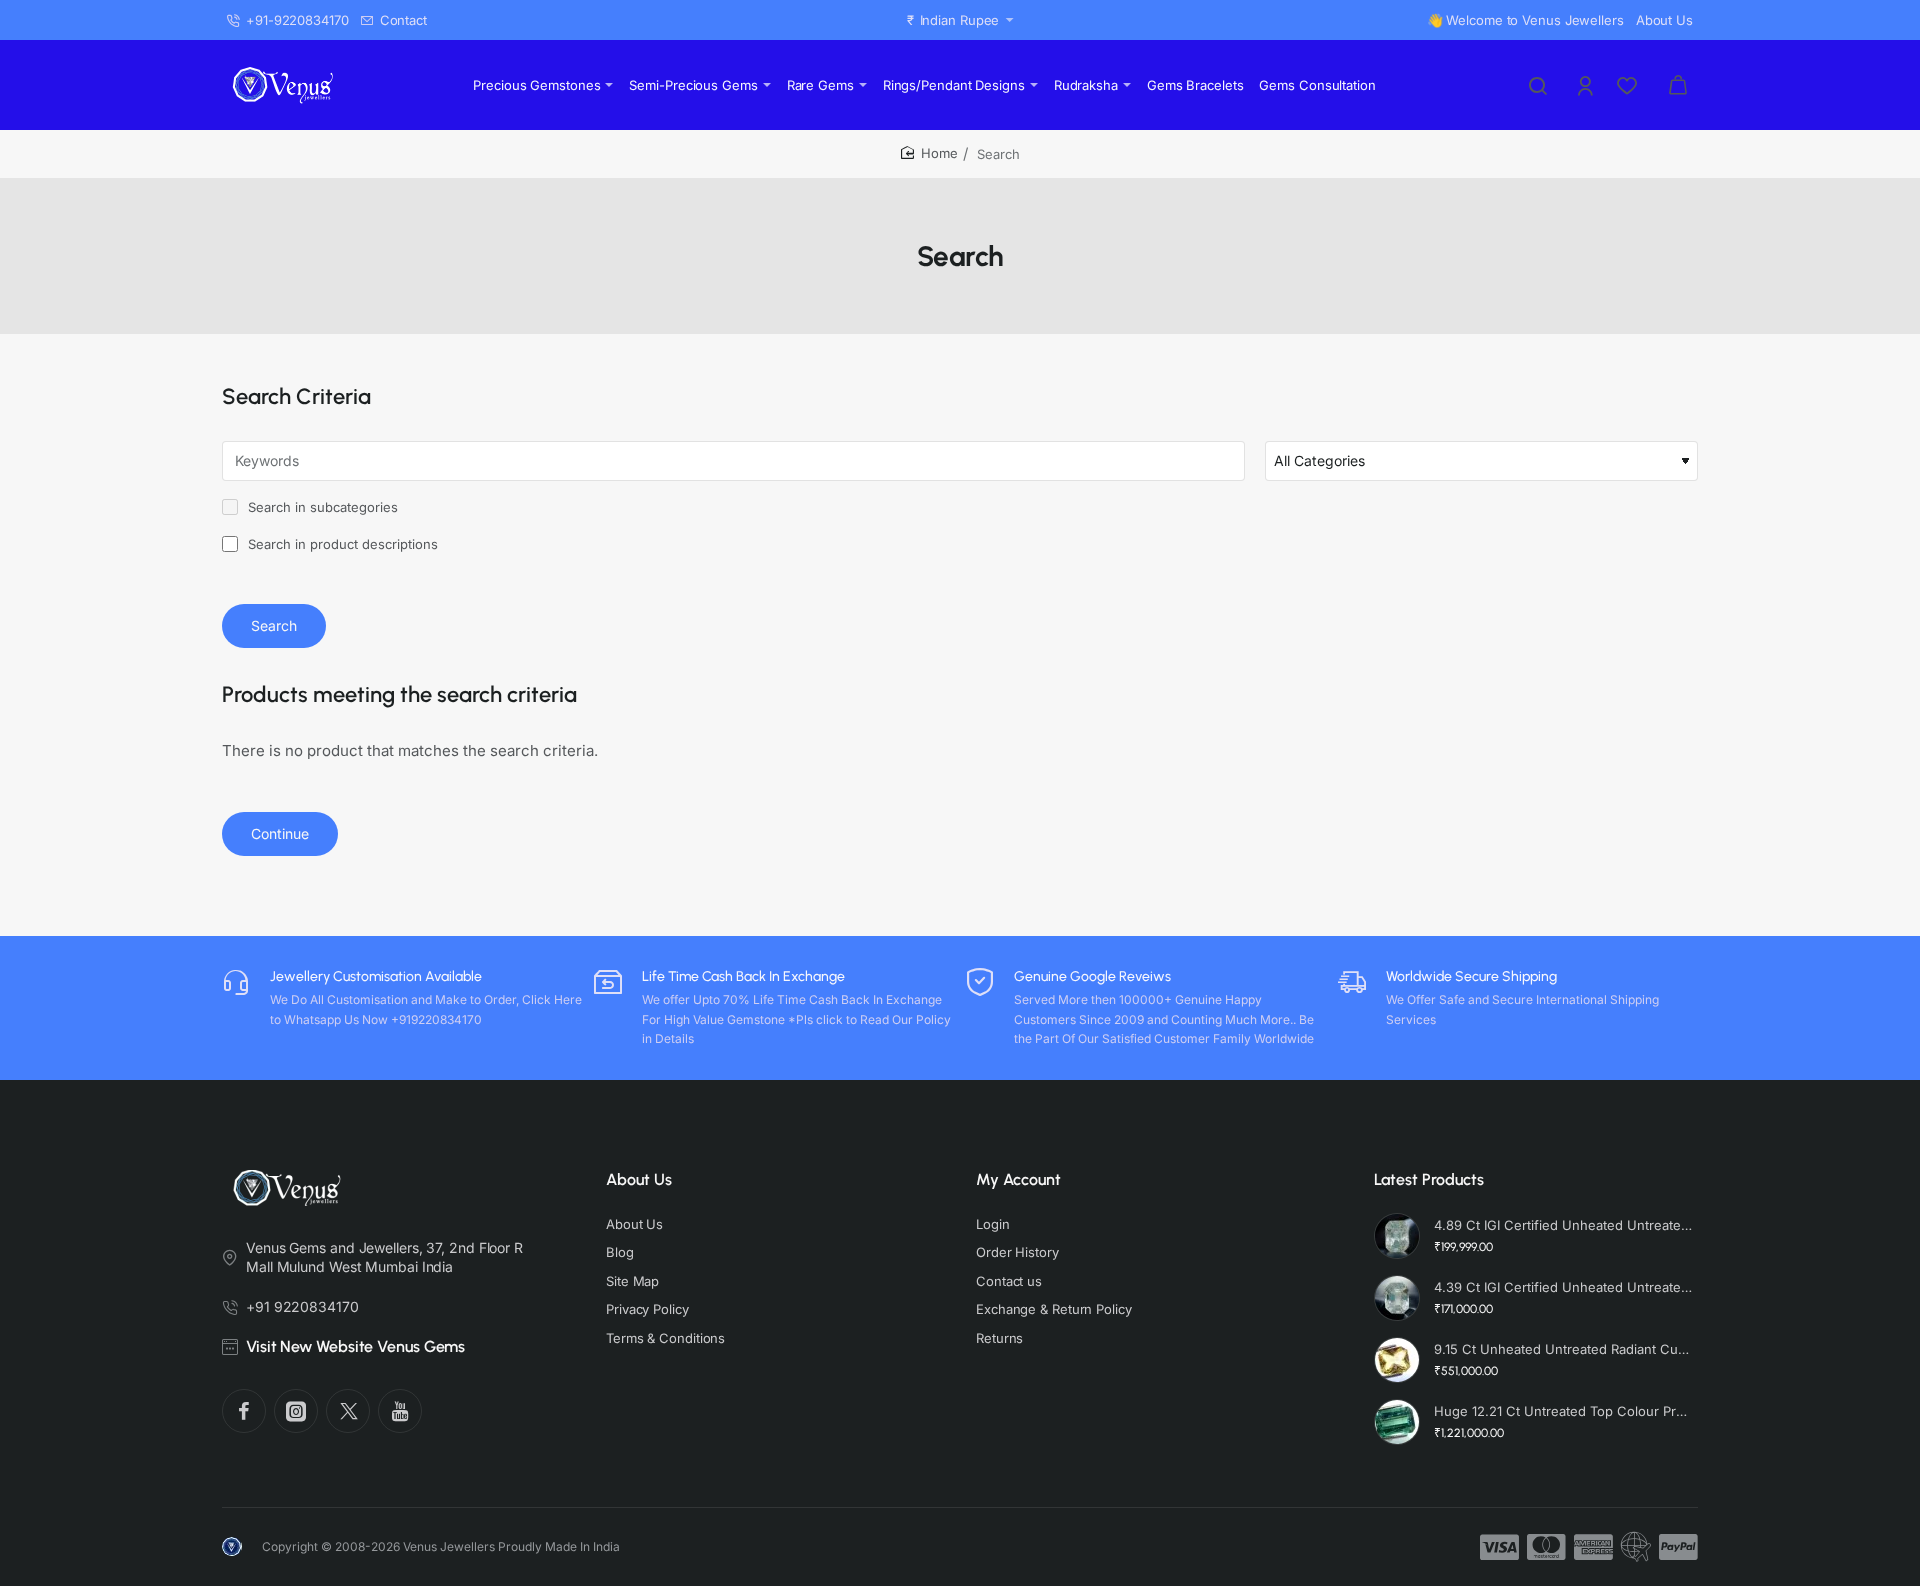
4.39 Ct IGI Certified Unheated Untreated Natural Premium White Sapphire (1563, 1287)
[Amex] (1593, 1547)
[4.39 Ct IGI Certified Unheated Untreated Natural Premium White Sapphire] (1397, 1298)
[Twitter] (348, 1411)
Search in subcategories (321, 507)
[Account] (1587, 85)
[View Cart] (1678, 85)
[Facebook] (244, 1411)
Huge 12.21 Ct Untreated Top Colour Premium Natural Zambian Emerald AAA (1563, 1411)
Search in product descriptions (341, 544)
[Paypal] (1678, 1547)
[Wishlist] (1629, 85)
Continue (280, 833)
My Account (1018, 1179)
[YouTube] (400, 1411)
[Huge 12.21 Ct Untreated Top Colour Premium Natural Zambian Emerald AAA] (1397, 1422)
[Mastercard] (1546, 1547)
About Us (639, 1179)
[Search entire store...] (1538, 85)
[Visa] (1499, 1547)
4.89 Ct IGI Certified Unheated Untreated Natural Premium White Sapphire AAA (1563, 1225)
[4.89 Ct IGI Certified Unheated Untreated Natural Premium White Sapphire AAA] (1397, 1236)
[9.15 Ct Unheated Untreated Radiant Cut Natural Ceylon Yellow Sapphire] (1397, 1360)
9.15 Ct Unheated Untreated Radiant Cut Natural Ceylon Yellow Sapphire (1563, 1349)
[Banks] (1636, 1547)
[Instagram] (296, 1411)
